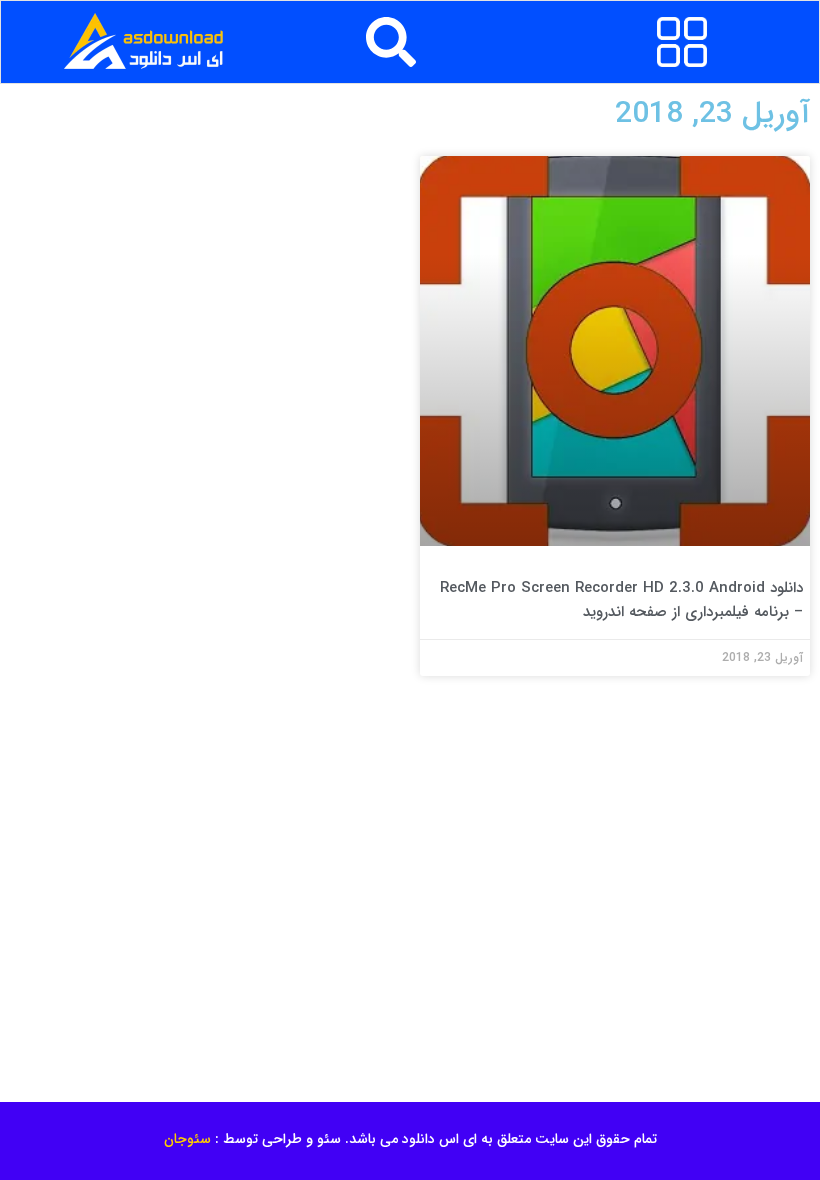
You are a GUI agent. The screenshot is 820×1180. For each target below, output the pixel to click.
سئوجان (187, 1139)
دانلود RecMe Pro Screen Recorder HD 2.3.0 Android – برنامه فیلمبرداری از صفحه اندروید (621, 600)
